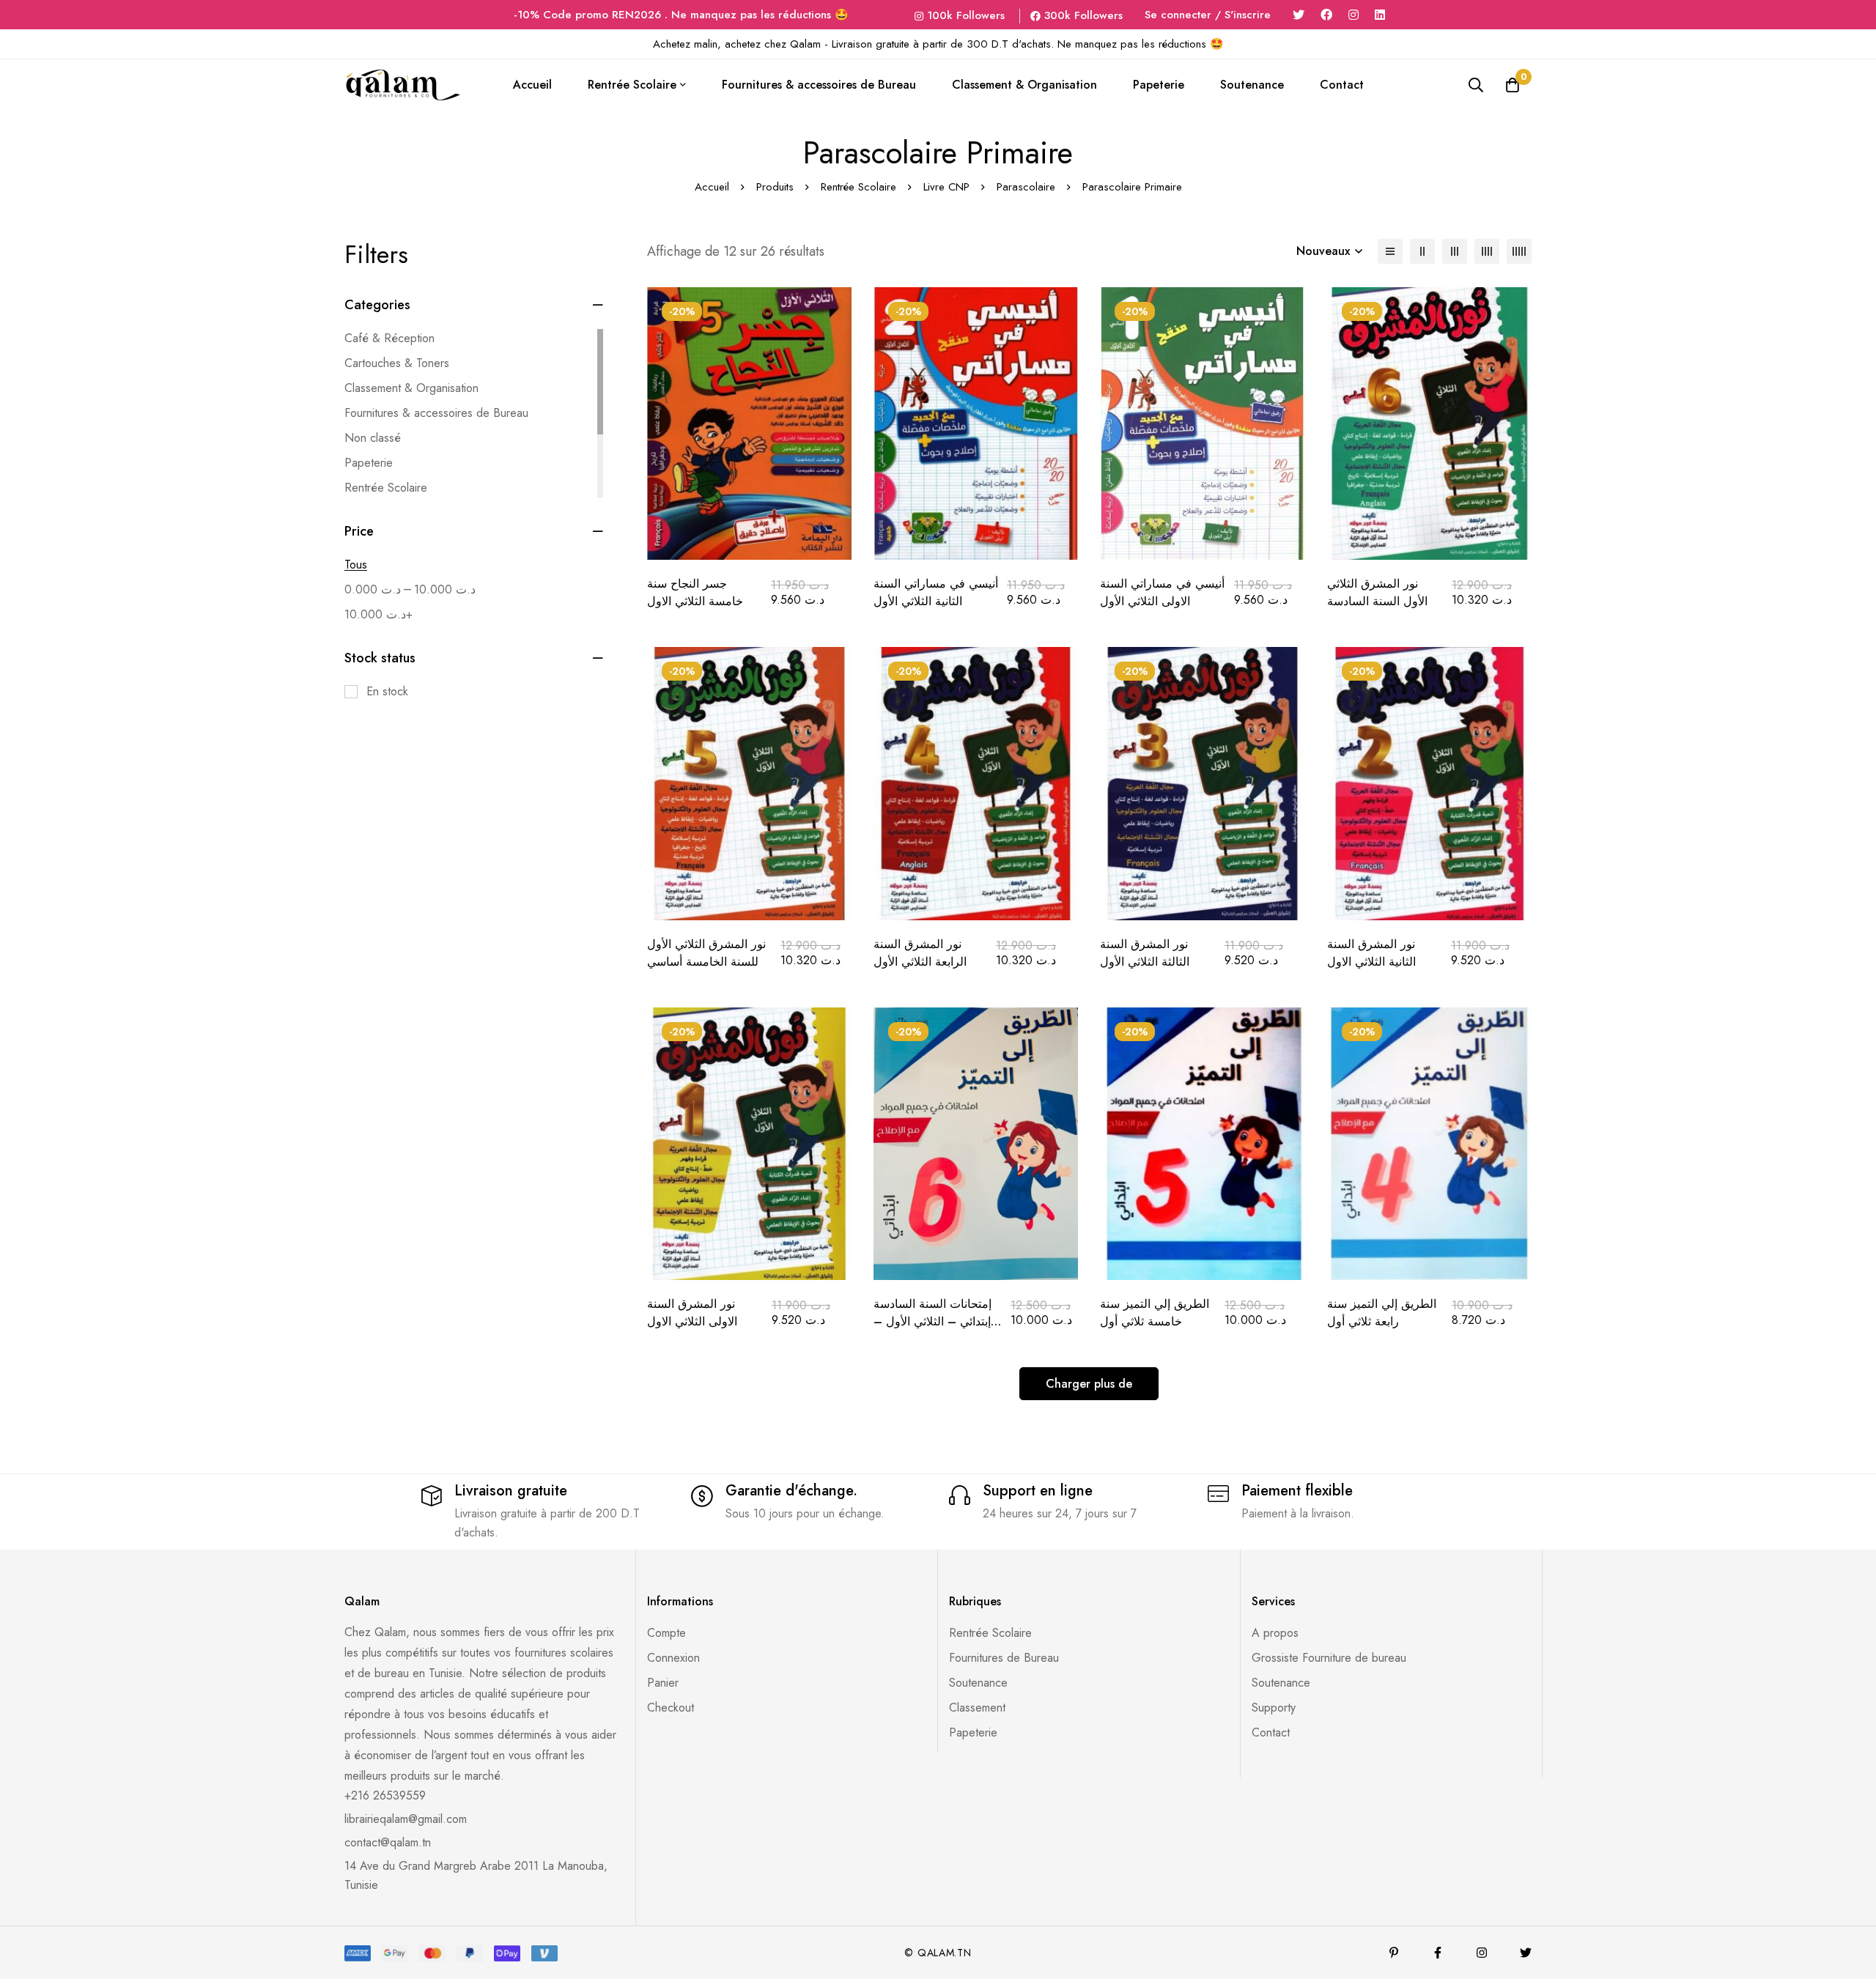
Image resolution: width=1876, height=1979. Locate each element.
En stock (387, 691)
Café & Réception (389, 338)
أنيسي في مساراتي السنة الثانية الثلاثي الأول (936, 592)
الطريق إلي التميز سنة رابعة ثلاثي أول (1382, 1313)
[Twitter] (1299, 15)
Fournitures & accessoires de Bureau (436, 413)
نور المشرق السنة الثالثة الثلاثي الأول (1145, 953)
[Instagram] (1354, 15)
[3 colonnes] (1455, 251)
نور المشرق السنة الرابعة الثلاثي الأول (920, 953)
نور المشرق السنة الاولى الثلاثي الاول (692, 1313)
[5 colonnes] (1519, 251)
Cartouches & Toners (397, 363)
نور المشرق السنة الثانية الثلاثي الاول (1371, 953)
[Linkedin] (1380, 15)
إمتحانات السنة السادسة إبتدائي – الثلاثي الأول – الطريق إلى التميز (933, 1321)
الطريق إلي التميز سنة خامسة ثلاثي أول (1155, 1313)
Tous (356, 565)
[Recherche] (1476, 85)
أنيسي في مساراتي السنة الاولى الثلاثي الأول (1162, 592)
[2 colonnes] (1422, 251)
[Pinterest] (1394, 1953)
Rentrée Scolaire (858, 187)
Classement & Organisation (411, 388)
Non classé (373, 438)
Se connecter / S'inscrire (1208, 15)
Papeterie (369, 463)
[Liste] (1390, 251)
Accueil (712, 187)
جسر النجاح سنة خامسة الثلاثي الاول (695, 592)
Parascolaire (1026, 187)
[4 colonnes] (1487, 251)
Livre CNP (946, 187)
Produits (775, 187)
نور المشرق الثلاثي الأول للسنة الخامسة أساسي (706, 953)
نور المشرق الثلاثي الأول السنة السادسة (1377, 592)
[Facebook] (1326, 15)
